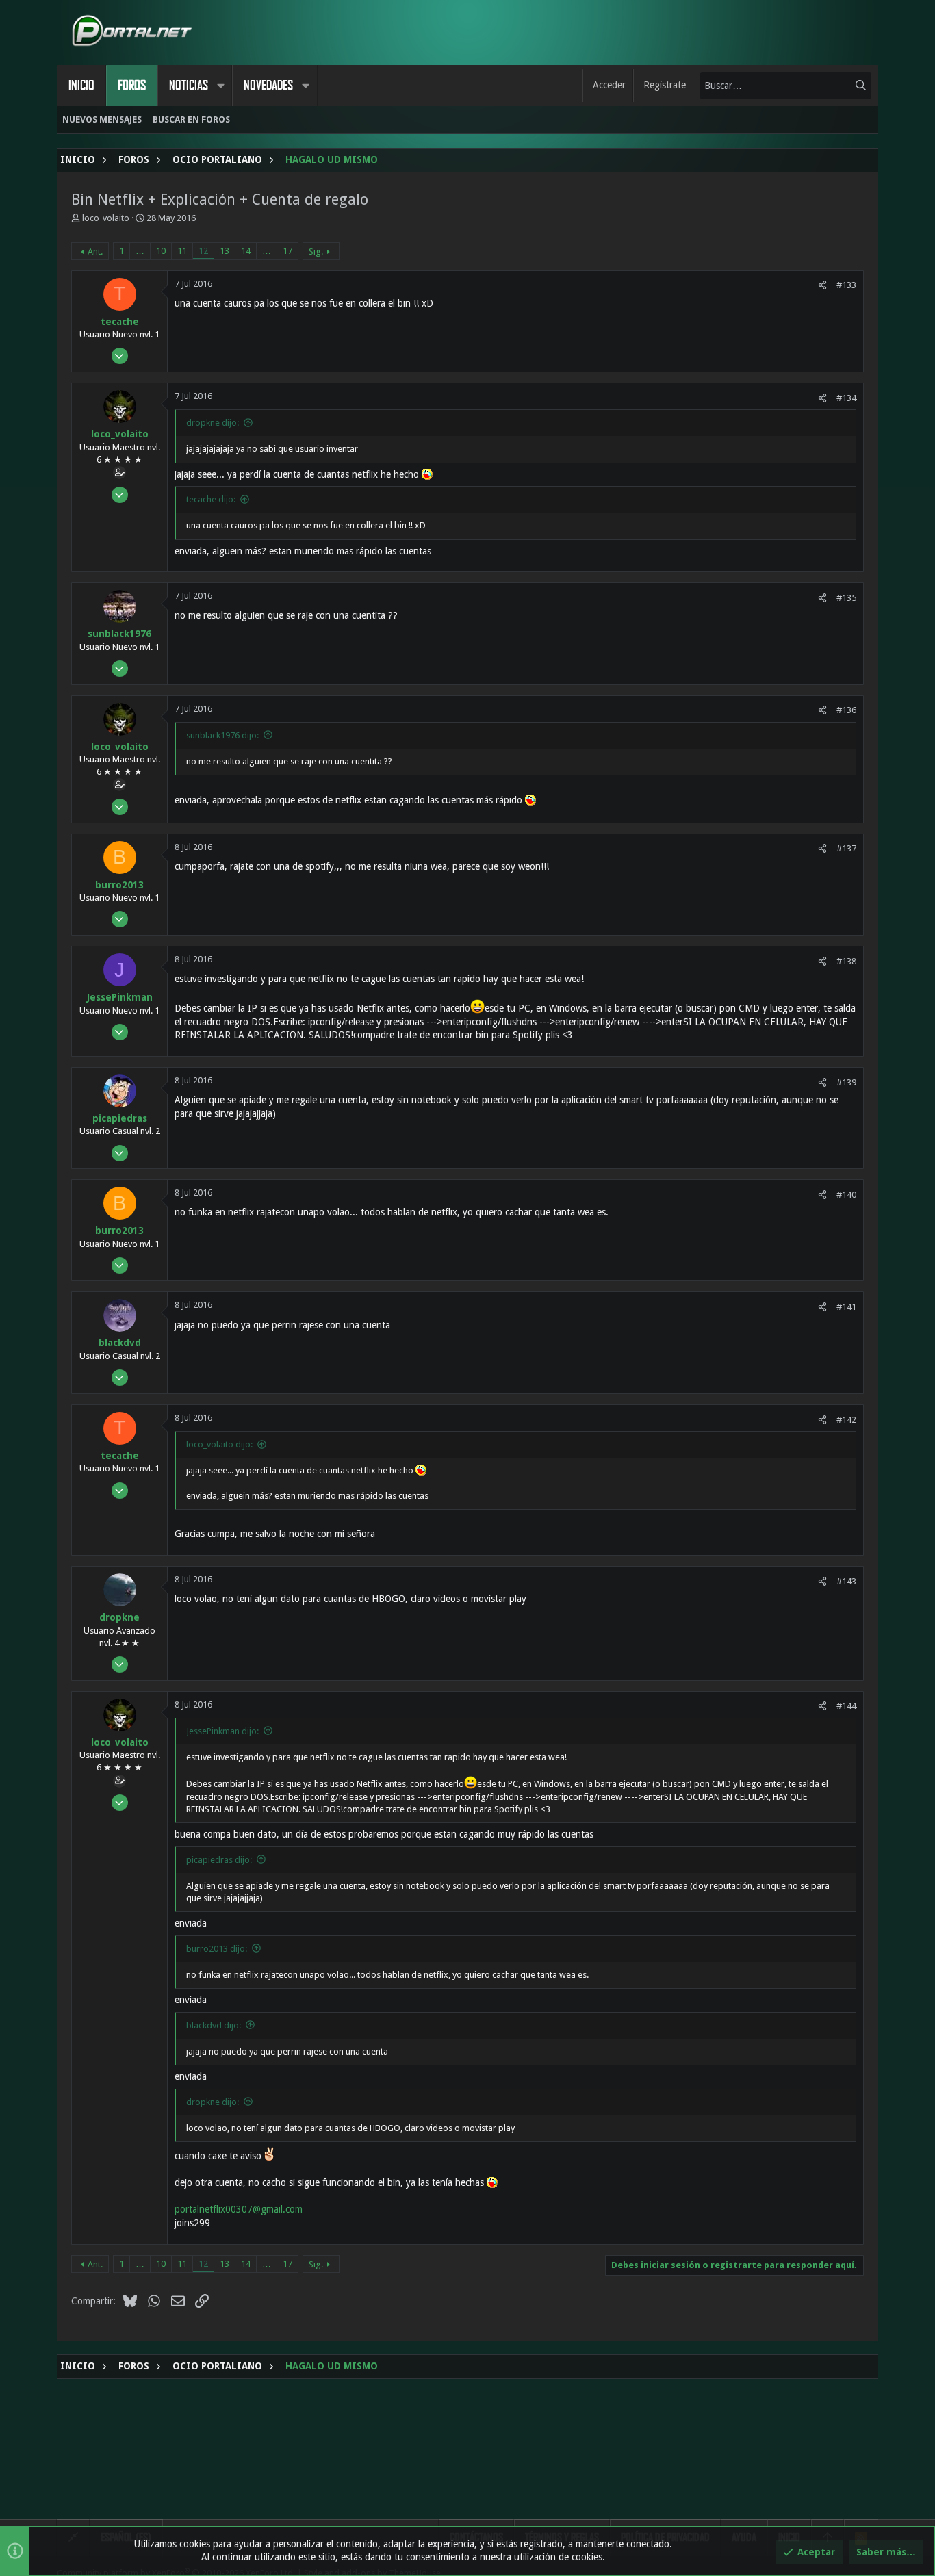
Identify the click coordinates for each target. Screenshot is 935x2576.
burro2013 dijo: (217, 1949)
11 (182, 251)
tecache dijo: (211, 499)
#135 (846, 598)
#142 (846, 1420)
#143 (846, 1581)
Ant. (95, 252)
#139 (846, 1082)
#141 (846, 1307)
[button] (220, 86)
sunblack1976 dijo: (222, 735)
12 (203, 251)
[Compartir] (822, 285)
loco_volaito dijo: (219, 1444)
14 (246, 251)
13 (225, 251)
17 (287, 251)
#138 (846, 961)
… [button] (140, 251)
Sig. (316, 252)
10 (161, 251)
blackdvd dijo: (214, 2025)
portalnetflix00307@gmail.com (239, 2209)
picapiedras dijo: (219, 1860)
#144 (846, 1706)
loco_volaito (106, 218)
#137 (846, 848)
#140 (846, 1195)
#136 (846, 710)
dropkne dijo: (213, 423)
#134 (846, 398)
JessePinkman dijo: (222, 1731)
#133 (846, 285)
